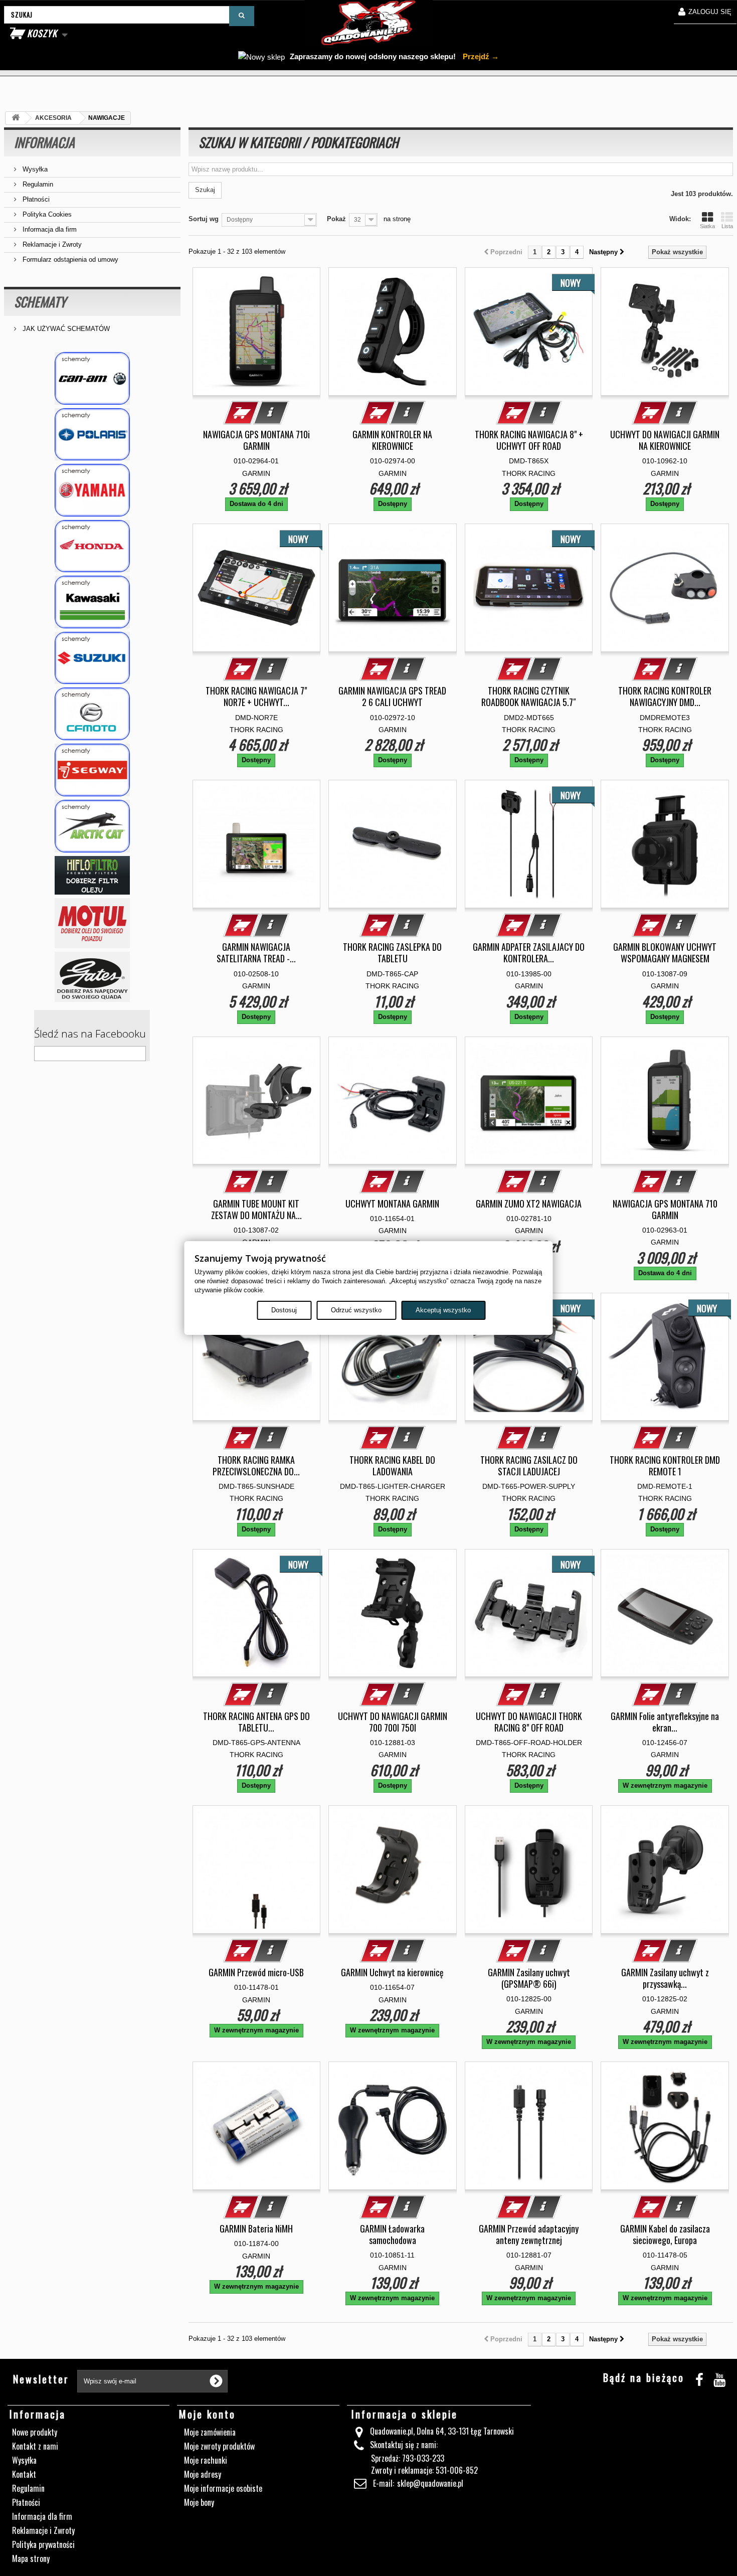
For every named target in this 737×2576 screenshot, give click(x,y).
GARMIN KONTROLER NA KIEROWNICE (392, 440)
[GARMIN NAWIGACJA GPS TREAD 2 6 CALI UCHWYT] (393, 588)
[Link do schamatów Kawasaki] (92, 602)
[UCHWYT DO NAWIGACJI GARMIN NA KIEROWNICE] (665, 331)
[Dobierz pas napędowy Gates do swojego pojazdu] (92, 977)
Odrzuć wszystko (356, 1310)
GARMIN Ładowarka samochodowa (392, 2235)
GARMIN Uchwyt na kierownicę (392, 1972)
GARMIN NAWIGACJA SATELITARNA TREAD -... (256, 953)
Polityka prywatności (43, 2544)
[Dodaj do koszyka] (242, 413)
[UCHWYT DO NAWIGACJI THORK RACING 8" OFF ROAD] (529, 1613)
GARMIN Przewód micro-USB (256, 1972)
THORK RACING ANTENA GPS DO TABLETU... (256, 1722)
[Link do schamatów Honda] (92, 546)
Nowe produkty (35, 2432)
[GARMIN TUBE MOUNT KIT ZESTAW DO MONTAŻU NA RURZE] (257, 1101)
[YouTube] (719, 2378)
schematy (40, 302)
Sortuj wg (204, 219)
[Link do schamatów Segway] (92, 770)
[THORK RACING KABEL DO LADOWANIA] (393, 1357)
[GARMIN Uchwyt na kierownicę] (393, 1869)
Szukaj (205, 190)
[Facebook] (699, 2378)
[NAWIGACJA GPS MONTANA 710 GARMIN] (665, 1101)
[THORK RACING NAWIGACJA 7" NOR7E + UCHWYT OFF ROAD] (257, 588)
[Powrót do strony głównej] (16, 118)
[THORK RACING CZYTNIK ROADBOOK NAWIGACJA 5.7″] (529, 588)
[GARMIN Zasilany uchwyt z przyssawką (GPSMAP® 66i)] (665, 1869)
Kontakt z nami (35, 2446)
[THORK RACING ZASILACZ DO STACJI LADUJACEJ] (529, 1357)
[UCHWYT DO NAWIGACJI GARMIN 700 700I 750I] (393, 1613)
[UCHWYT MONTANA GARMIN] (393, 1101)
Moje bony (199, 2502)
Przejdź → (480, 56)
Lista (727, 226)
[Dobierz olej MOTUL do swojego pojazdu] (92, 923)
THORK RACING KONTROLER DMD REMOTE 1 (665, 1466)
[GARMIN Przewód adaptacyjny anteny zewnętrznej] (529, 2126)
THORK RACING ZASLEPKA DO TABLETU (392, 953)
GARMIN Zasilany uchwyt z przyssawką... (665, 1978)
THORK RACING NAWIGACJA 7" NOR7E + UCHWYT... (256, 697)
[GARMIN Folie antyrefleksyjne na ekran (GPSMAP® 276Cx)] (665, 1613)
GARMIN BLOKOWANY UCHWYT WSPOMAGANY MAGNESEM (665, 953)
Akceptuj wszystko (443, 1310)
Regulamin (37, 184)
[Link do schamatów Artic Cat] (92, 826)
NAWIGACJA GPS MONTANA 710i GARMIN (256, 440)
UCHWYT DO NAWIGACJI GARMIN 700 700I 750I (393, 1722)
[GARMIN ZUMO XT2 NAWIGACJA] (529, 1101)
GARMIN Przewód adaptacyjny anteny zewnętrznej (529, 2235)
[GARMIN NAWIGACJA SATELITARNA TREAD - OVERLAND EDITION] (257, 844)
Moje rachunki (206, 2460)
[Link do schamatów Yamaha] (92, 490)
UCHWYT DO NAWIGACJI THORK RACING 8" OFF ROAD (529, 1722)
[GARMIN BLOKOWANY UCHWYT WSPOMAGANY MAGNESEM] (665, 844)
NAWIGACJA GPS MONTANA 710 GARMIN (665, 1210)
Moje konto (207, 2414)
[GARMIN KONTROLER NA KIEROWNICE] (393, 331)
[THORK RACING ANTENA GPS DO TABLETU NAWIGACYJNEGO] (257, 1613)
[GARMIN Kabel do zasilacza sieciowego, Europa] (665, 2126)
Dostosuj (284, 1310)
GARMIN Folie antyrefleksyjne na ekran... (665, 1722)
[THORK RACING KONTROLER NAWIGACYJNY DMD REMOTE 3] (665, 588)
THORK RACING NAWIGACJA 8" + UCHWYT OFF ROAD (529, 440)
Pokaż (336, 219)
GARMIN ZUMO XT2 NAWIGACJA (529, 1204)
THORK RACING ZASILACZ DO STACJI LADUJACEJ (529, 1466)
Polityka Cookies (46, 214)
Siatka (707, 226)
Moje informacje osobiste (223, 2488)
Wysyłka (34, 169)
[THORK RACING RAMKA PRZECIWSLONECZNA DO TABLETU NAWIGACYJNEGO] (257, 1357)
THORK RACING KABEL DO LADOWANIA (392, 1466)
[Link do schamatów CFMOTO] (92, 714)
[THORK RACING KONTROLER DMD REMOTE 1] (665, 1357)
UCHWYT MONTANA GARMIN (392, 1204)
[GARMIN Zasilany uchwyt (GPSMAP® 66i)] (529, 1869)
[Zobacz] (271, 413)
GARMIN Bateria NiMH (256, 2229)
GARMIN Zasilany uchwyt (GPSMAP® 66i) (529, 1978)
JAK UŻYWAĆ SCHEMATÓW (65, 329)
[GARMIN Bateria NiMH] (257, 2126)
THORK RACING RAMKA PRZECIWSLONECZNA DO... (256, 1466)
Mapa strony (31, 2558)
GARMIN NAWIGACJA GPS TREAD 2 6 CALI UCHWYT (392, 697)
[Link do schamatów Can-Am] (92, 378)
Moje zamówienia (210, 2432)
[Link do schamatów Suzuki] (92, 658)
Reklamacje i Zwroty (51, 244)
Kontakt (24, 2474)
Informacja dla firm (49, 229)
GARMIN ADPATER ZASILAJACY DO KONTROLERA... (529, 953)
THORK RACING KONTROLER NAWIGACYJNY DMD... (665, 697)
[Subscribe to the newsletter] (216, 2381)
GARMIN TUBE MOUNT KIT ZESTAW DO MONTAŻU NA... (256, 1210)
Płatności (35, 199)
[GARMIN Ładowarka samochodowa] (393, 2126)
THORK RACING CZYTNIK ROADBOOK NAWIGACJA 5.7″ (529, 697)
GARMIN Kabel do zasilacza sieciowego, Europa (665, 2235)
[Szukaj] (242, 16)
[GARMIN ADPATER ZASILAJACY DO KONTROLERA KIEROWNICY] (529, 844)
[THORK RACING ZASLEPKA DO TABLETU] (393, 844)
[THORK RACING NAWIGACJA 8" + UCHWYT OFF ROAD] (529, 331)
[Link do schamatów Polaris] (92, 435)
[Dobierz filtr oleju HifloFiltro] (92, 875)
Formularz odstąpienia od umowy (69, 260)
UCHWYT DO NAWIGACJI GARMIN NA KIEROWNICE (665, 440)
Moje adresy (203, 2474)
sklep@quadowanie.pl (430, 2483)
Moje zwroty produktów (219, 2446)
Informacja (44, 142)
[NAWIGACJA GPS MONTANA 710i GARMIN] (257, 331)
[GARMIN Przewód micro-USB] (257, 1869)
